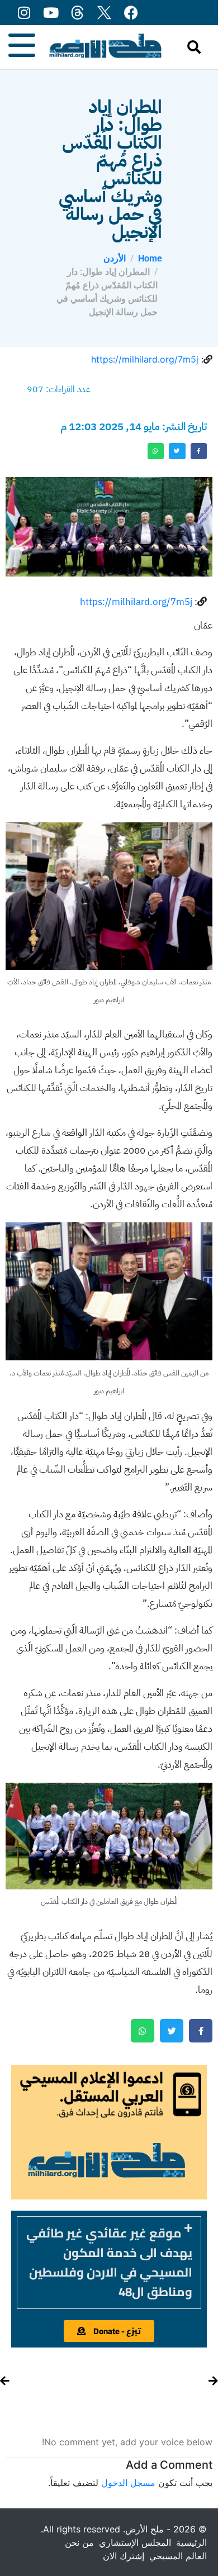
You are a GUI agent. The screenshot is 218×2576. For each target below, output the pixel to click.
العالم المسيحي (178, 2556)
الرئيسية (191, 2542)
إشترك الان (124, 2556)
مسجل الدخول (128, 2483)
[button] (109, 2263)
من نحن (79, 2542)
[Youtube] (51, 13)
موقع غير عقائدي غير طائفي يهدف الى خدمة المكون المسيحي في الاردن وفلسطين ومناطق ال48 (109, 2262)
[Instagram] (24, 13)
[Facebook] (131, 13)
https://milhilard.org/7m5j (145, 359)
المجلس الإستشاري (135, 2542)
